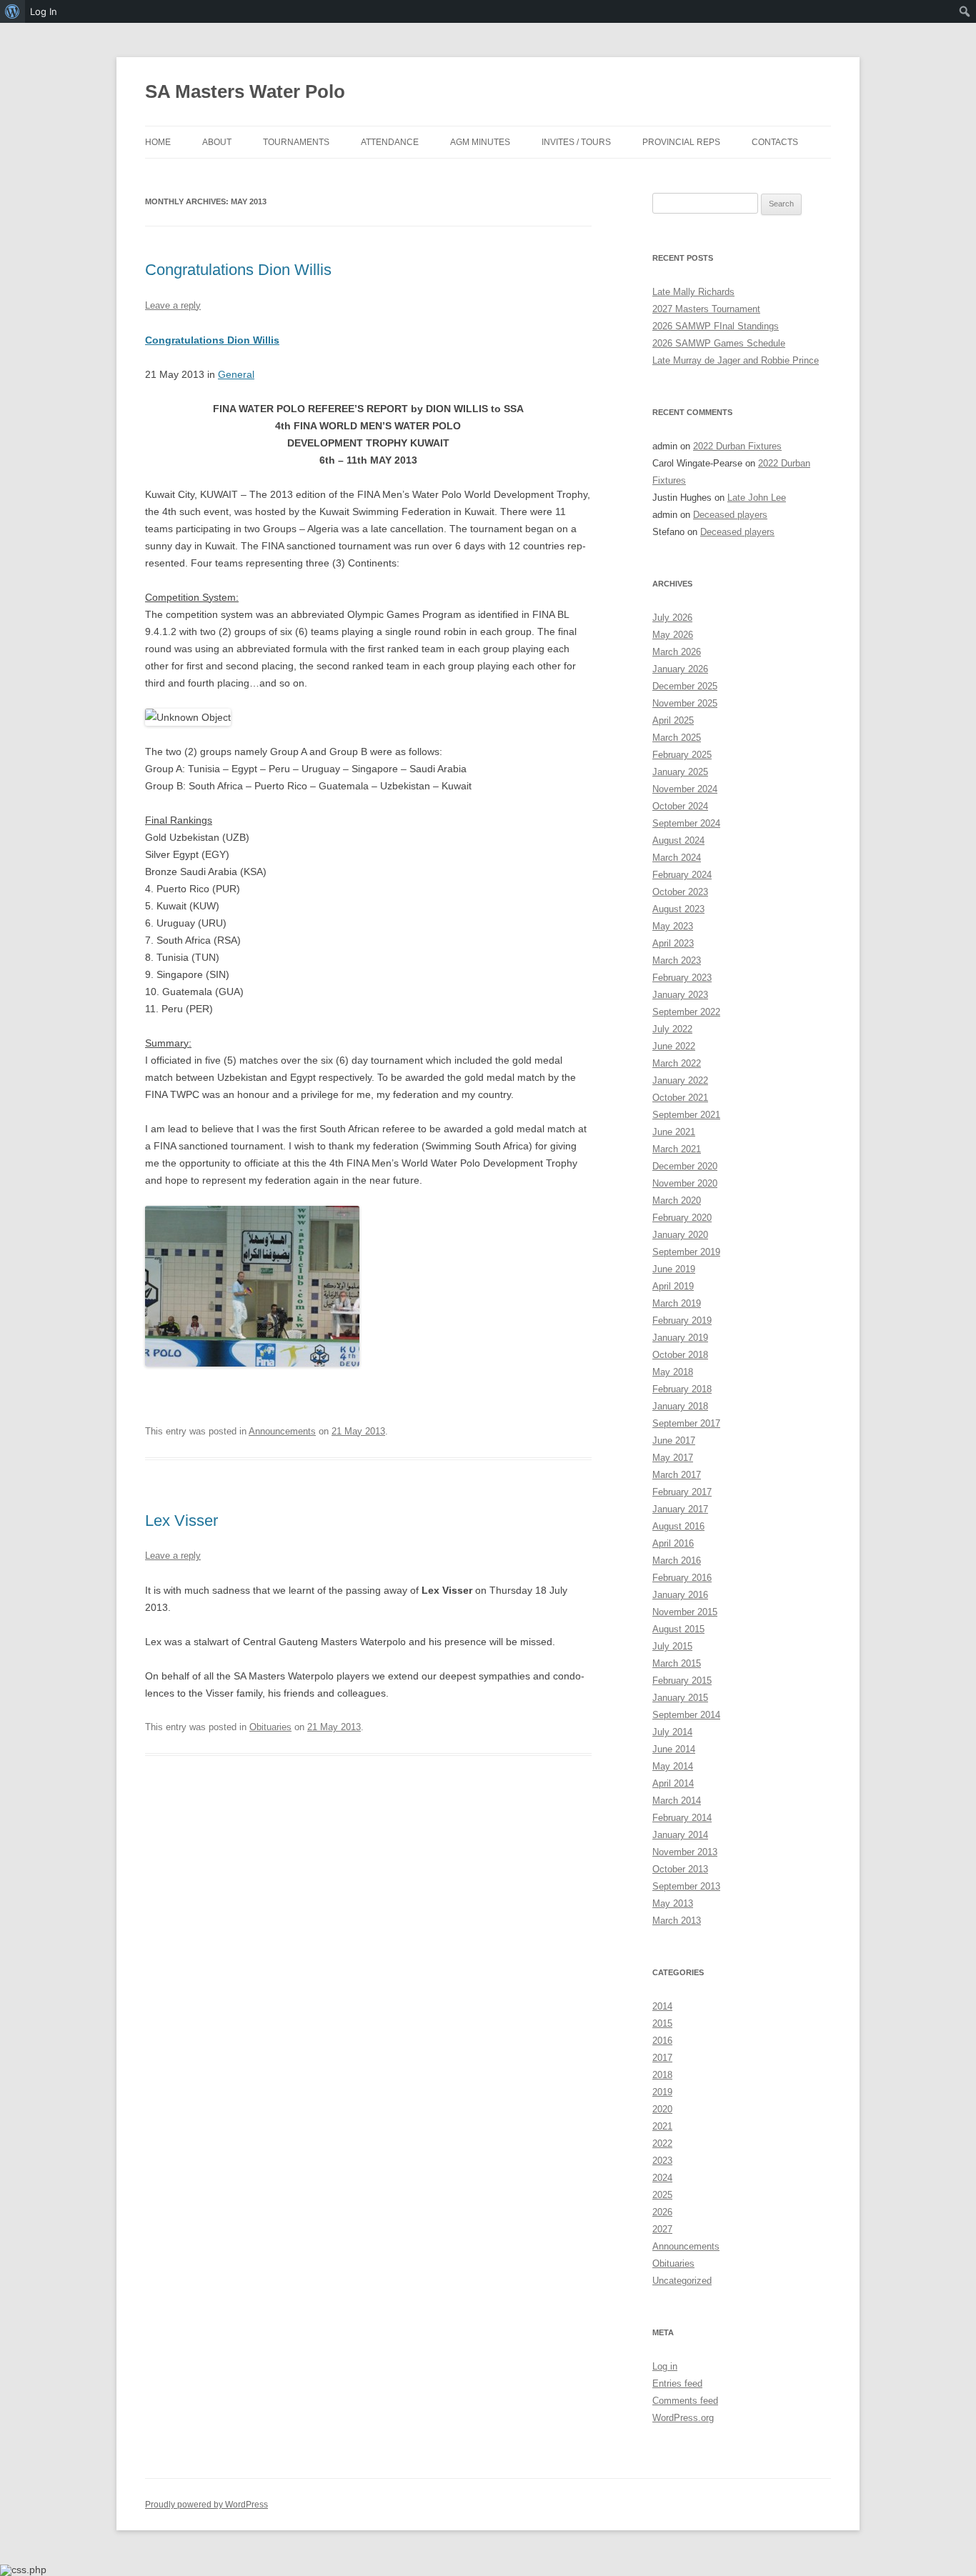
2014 (662, 2006)
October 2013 (680, 1869)
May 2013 (673, 1903)
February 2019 (682, 1321)
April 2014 (673, 1783)
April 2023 (673, 943)
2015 (662, 2023)
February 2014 (682, 1818)
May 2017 (673, 1458)
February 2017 (682, 1492)
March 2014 (677, 1801)
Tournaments (296, 142)
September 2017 (686, 1423)
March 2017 (677, 1475)
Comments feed (685, 2401)
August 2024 (678, 840)
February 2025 (682, 755)
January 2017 (680, 1509)
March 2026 (677, 652)
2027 (662, 2229)
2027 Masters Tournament (706, 309)
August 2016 (678, 1526)
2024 (662, 2178)
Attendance (390, 142)
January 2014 (680, 1835)
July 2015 (672, 1646)
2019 (662, 2092)
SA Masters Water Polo (245, 91)
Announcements (282, 1431)
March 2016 (677, 1561)
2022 (662, 2143)
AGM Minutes (480, 142)
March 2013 (677, 1921)
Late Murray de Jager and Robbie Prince (736, 360)
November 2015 (685, 1612)
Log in (665, 2366)
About (217, 142)
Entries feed (677, 2383)
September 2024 (686, 823)
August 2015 (678, 1629)
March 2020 (677, 1200)
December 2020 (685, 1166)
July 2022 (672, 1029)
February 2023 (682, 978)
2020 (662, 2109)
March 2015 (677, 1663)
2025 (662, 2195)
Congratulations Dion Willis (238, 270)
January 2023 (680, 995)
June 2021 (674, 1132)
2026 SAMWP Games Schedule (719, 343)
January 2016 (680, 1595)
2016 (662, 2041)
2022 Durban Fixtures (737, 446)
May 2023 (673, 926)
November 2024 (685, 789)
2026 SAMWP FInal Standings (716, 326)
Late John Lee (757, 498)
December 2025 (685, 686)
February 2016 (682, 1578)
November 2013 (685, 1852)
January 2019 (680, 1338)
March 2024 (677, 858)
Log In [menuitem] (44, 11)
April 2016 (673, 1543)
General (236, 374)
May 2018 (673, 1372)
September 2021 (686, 1115)
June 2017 (674, 1441)
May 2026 (673, 635)
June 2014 (674, 1749)
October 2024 (680, 806)
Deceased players (730, 515)
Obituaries (270, 1727)
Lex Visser (181, 1521)
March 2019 (677, 1303)
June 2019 (674, 1269)
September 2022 (686, 1012)
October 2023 (680, 892)
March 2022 (677, 1063)
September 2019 (686, 1252)
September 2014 (686, 1715)
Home (158, 142)
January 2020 (680, 1235)
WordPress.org (683, 2418)
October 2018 (680, 1355)
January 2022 (680, 1080)
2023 (662, 2161)
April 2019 (673, 1286)
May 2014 (673, 1766)
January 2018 (680, 1406)
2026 (662, 2212)
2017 (662, 2058)
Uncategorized (682, 2281)
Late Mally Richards (693, 292)
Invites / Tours (576, 142)
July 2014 (672, 1732)
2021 (662, 2126)
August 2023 (678, 909)
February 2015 (682, 1681)
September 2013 (686, 1886)
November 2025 (685, 703)
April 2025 (673, 720)
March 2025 (677, 738)
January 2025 (680, 772)
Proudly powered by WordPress (206, 2505)
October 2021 (680, 1098)
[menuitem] (13, 11)
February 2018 (682, 1389)
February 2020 (682, 1218)
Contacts (775, 142)
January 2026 (680, 669)
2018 (662, 2075)
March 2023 (677, 960)
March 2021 (677, 1149)
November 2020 (685, 1183)
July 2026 (672, 618)
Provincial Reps (681, 142)
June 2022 (674, 1046)
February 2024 (682, 875)
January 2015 (680, 1698)
